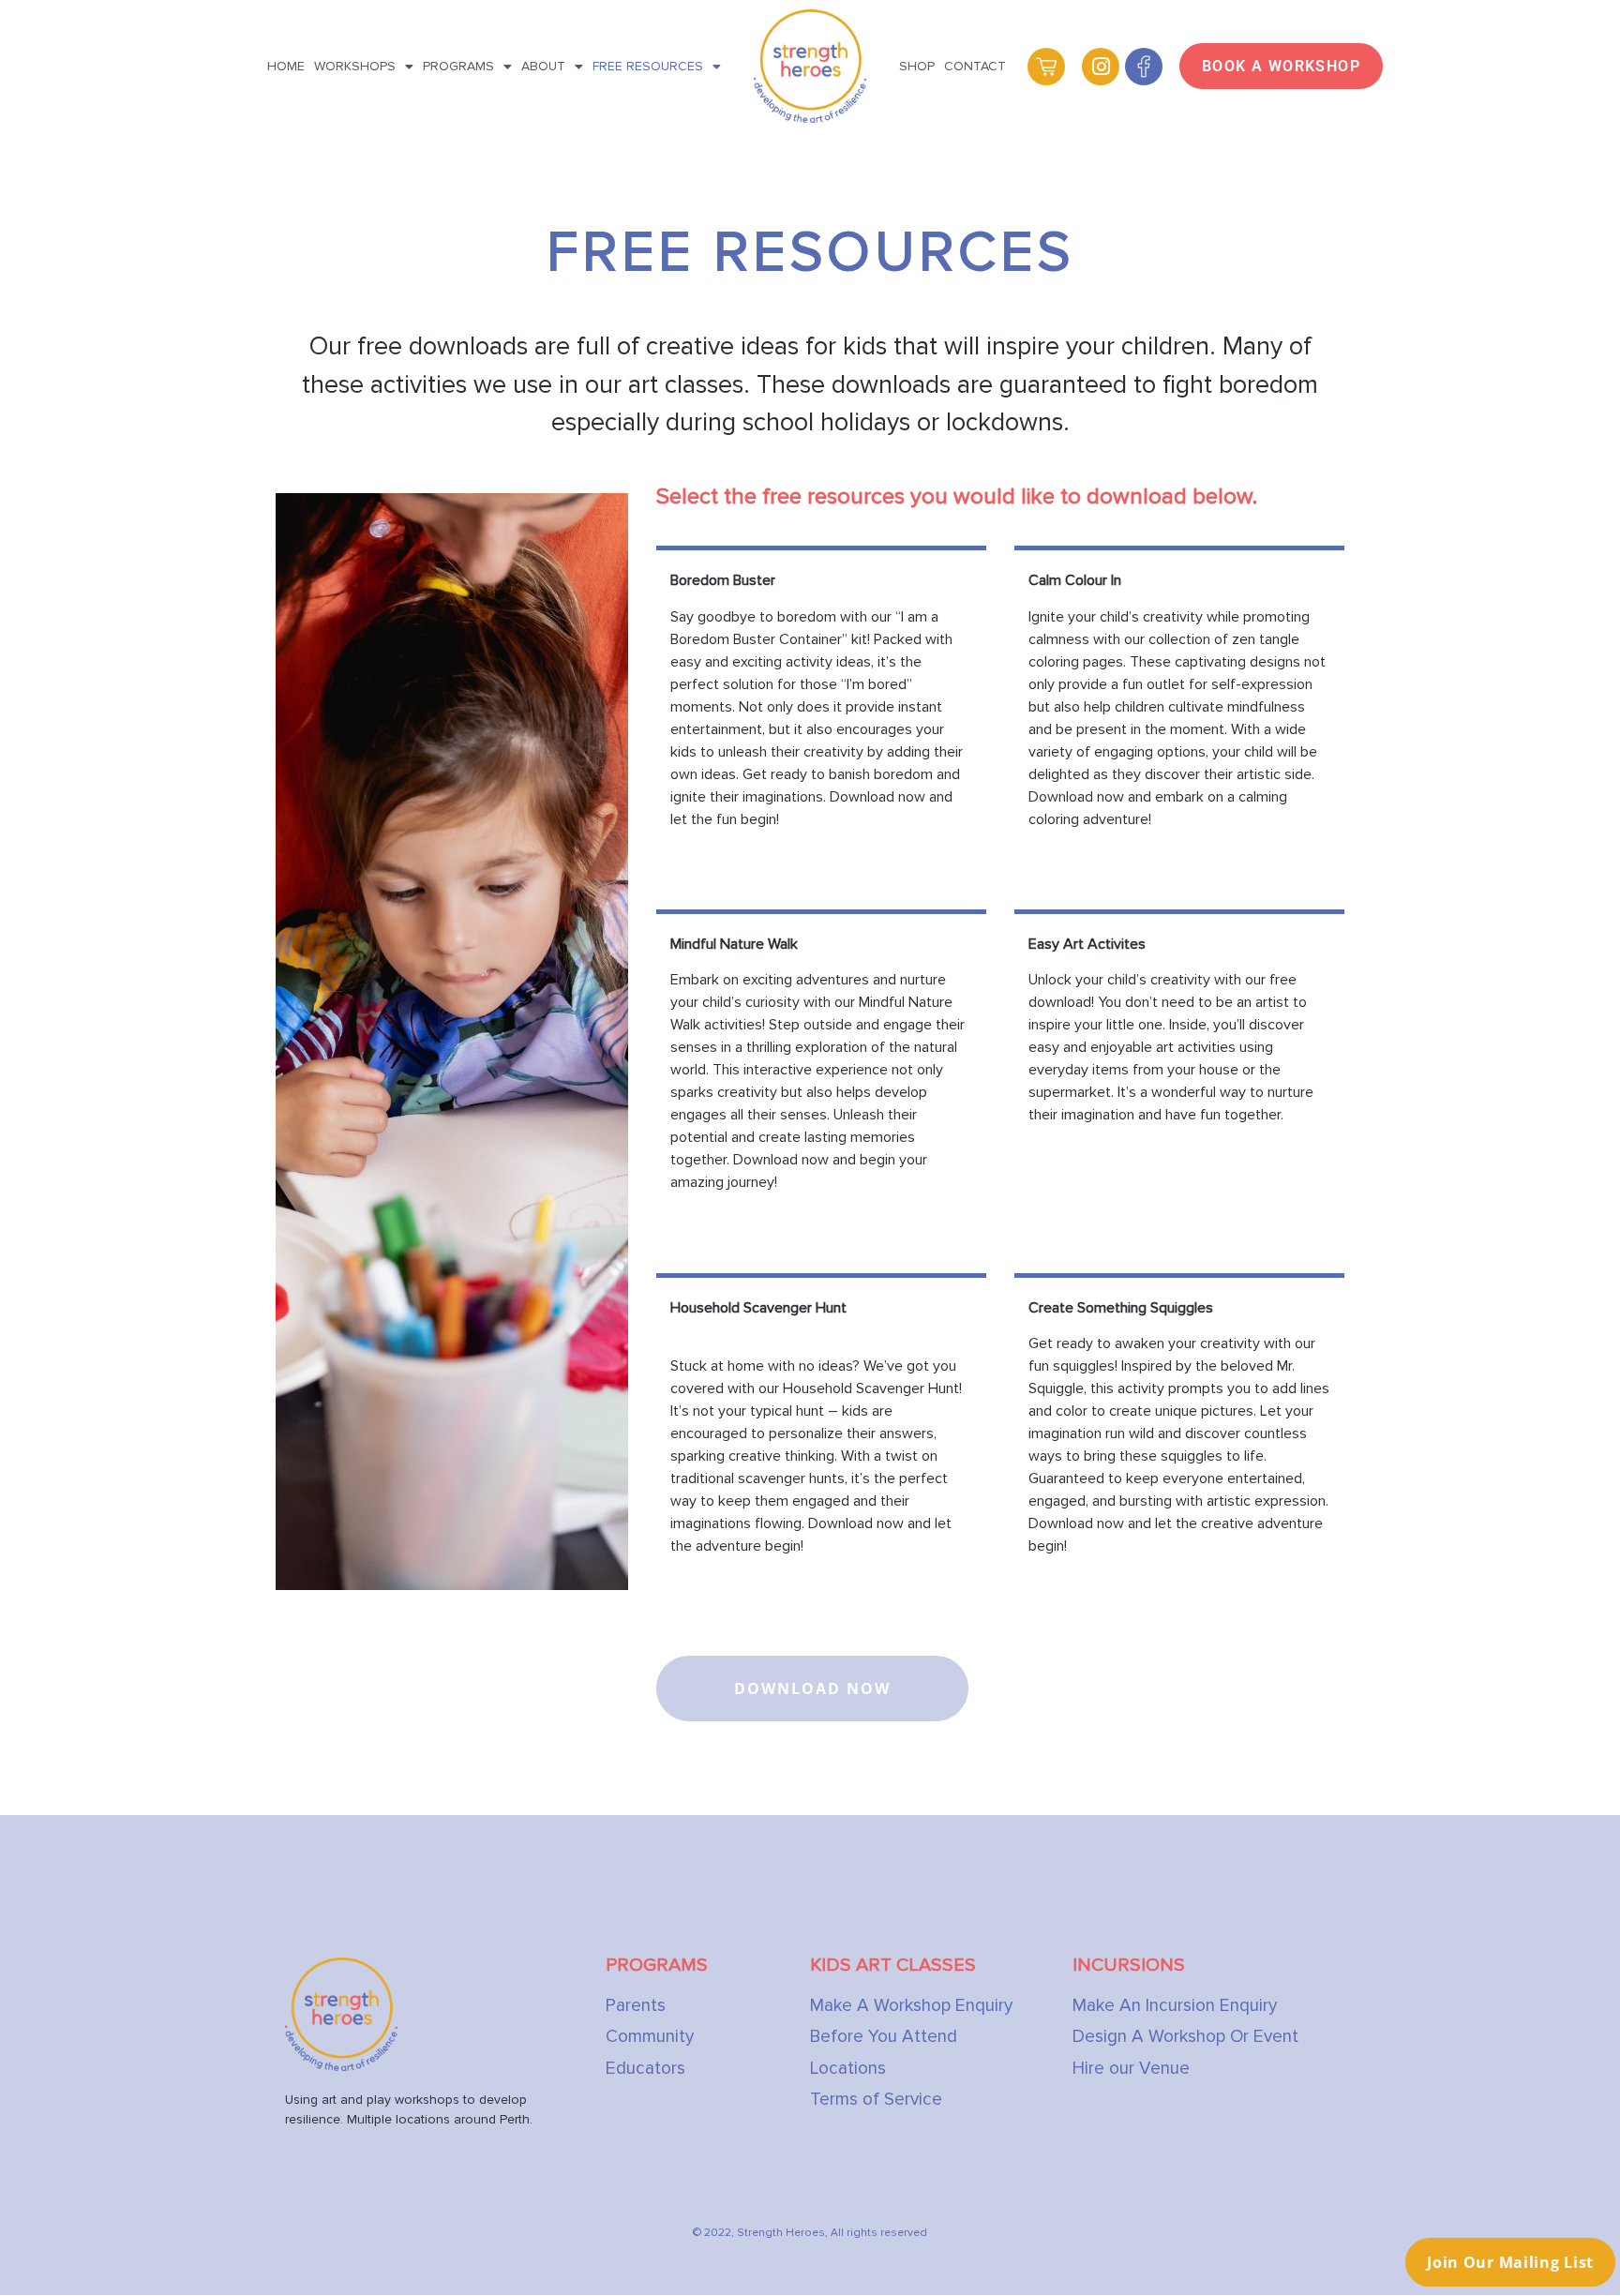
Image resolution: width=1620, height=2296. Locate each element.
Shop (917, 66)
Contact (975, 66)
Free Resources (648, 66)
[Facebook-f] (1144, 67)
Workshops (355, 66)
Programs (458, 66)
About (543, 66)
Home (286, 66)
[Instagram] (1101, 67)
